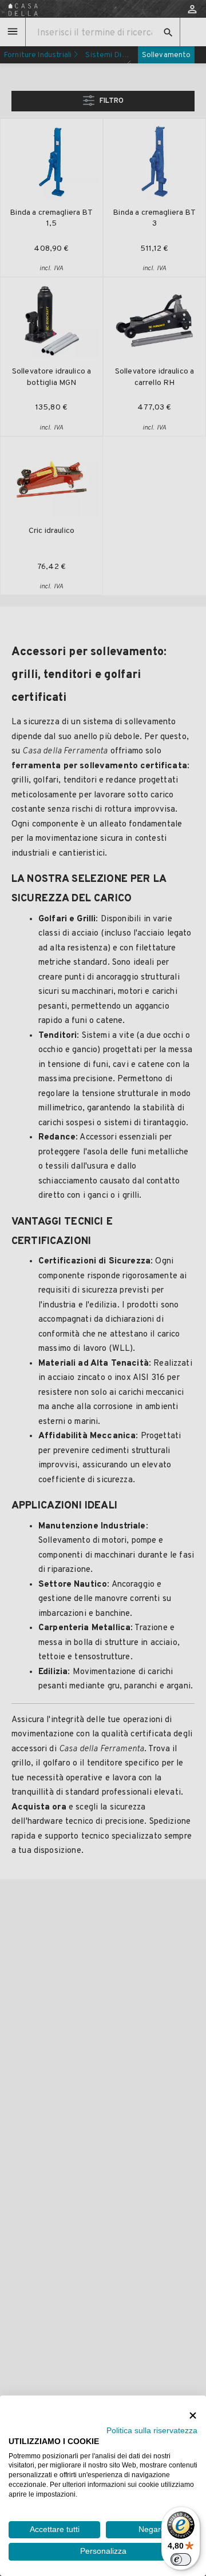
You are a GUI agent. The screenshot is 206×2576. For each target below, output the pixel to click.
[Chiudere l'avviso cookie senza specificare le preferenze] (193, 2415)
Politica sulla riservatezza (152, 2431)
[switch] (181, 2559)
